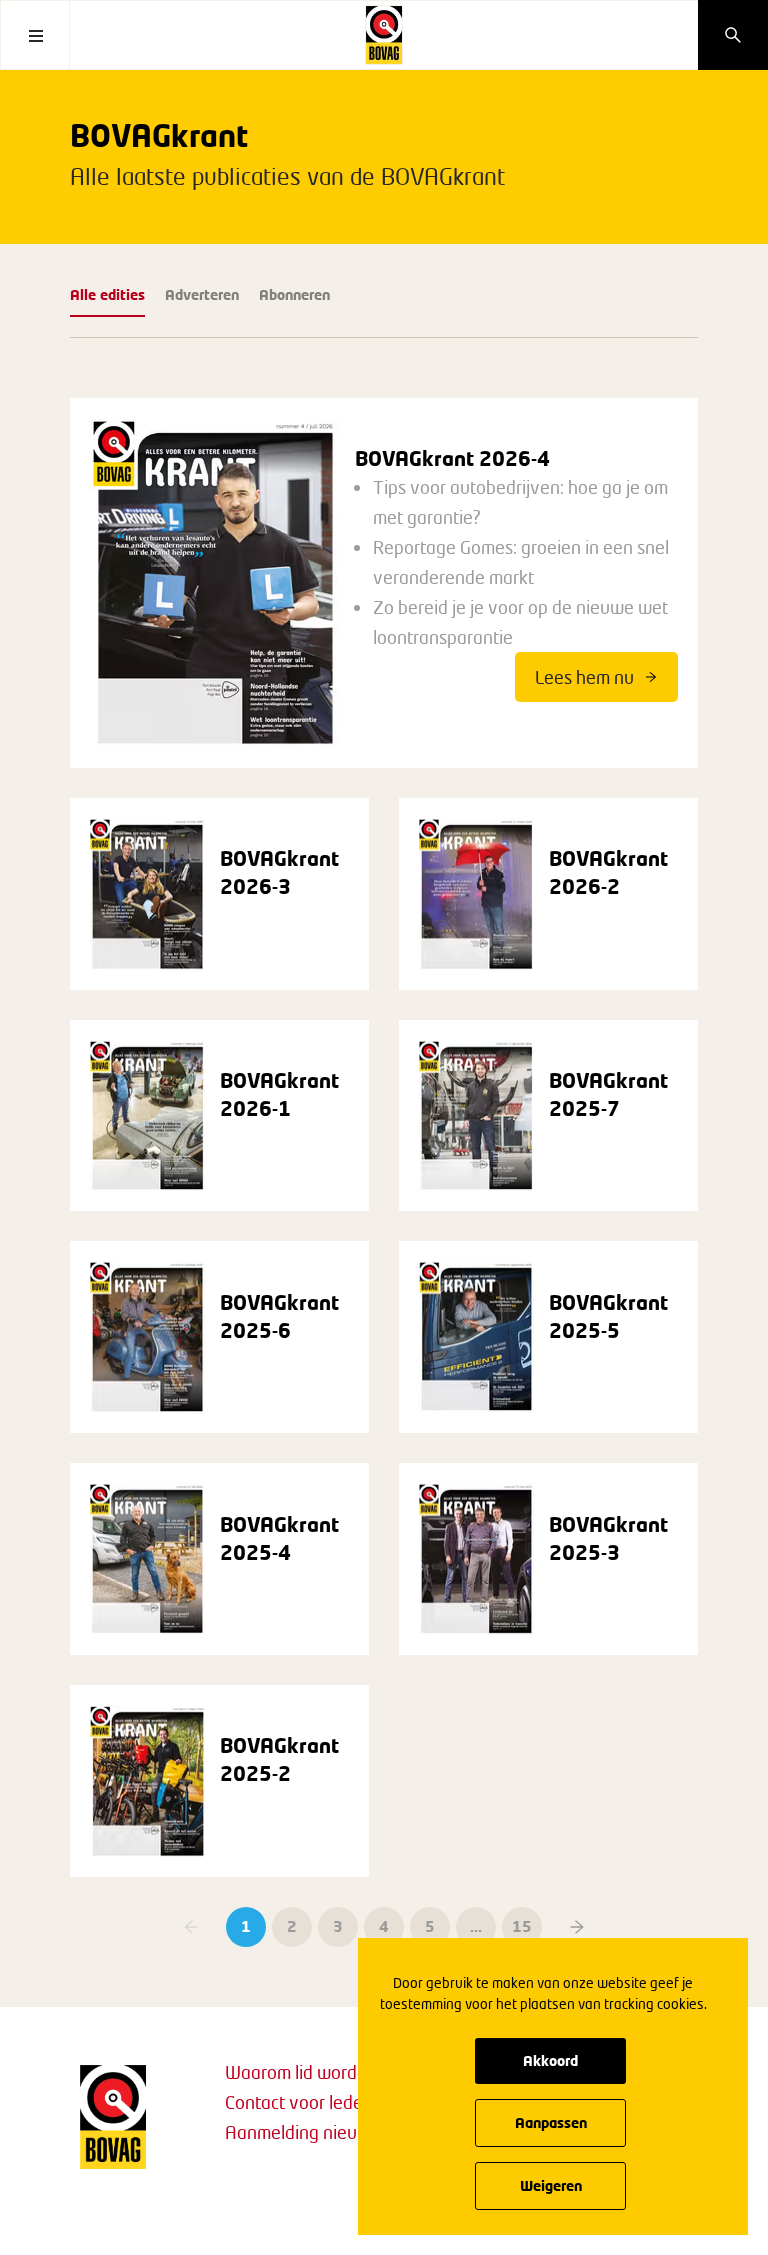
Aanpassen (551, 2122)
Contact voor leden (299, 2102)
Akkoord (550, 2060)
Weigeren (551, 2185)
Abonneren (294, 294)
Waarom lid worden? (305, 2072)
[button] (577, 1927)
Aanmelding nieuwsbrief (320, 2132)
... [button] (476, 1926)
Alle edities (107, 294)
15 (522, 1926)
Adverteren (202, 294)
